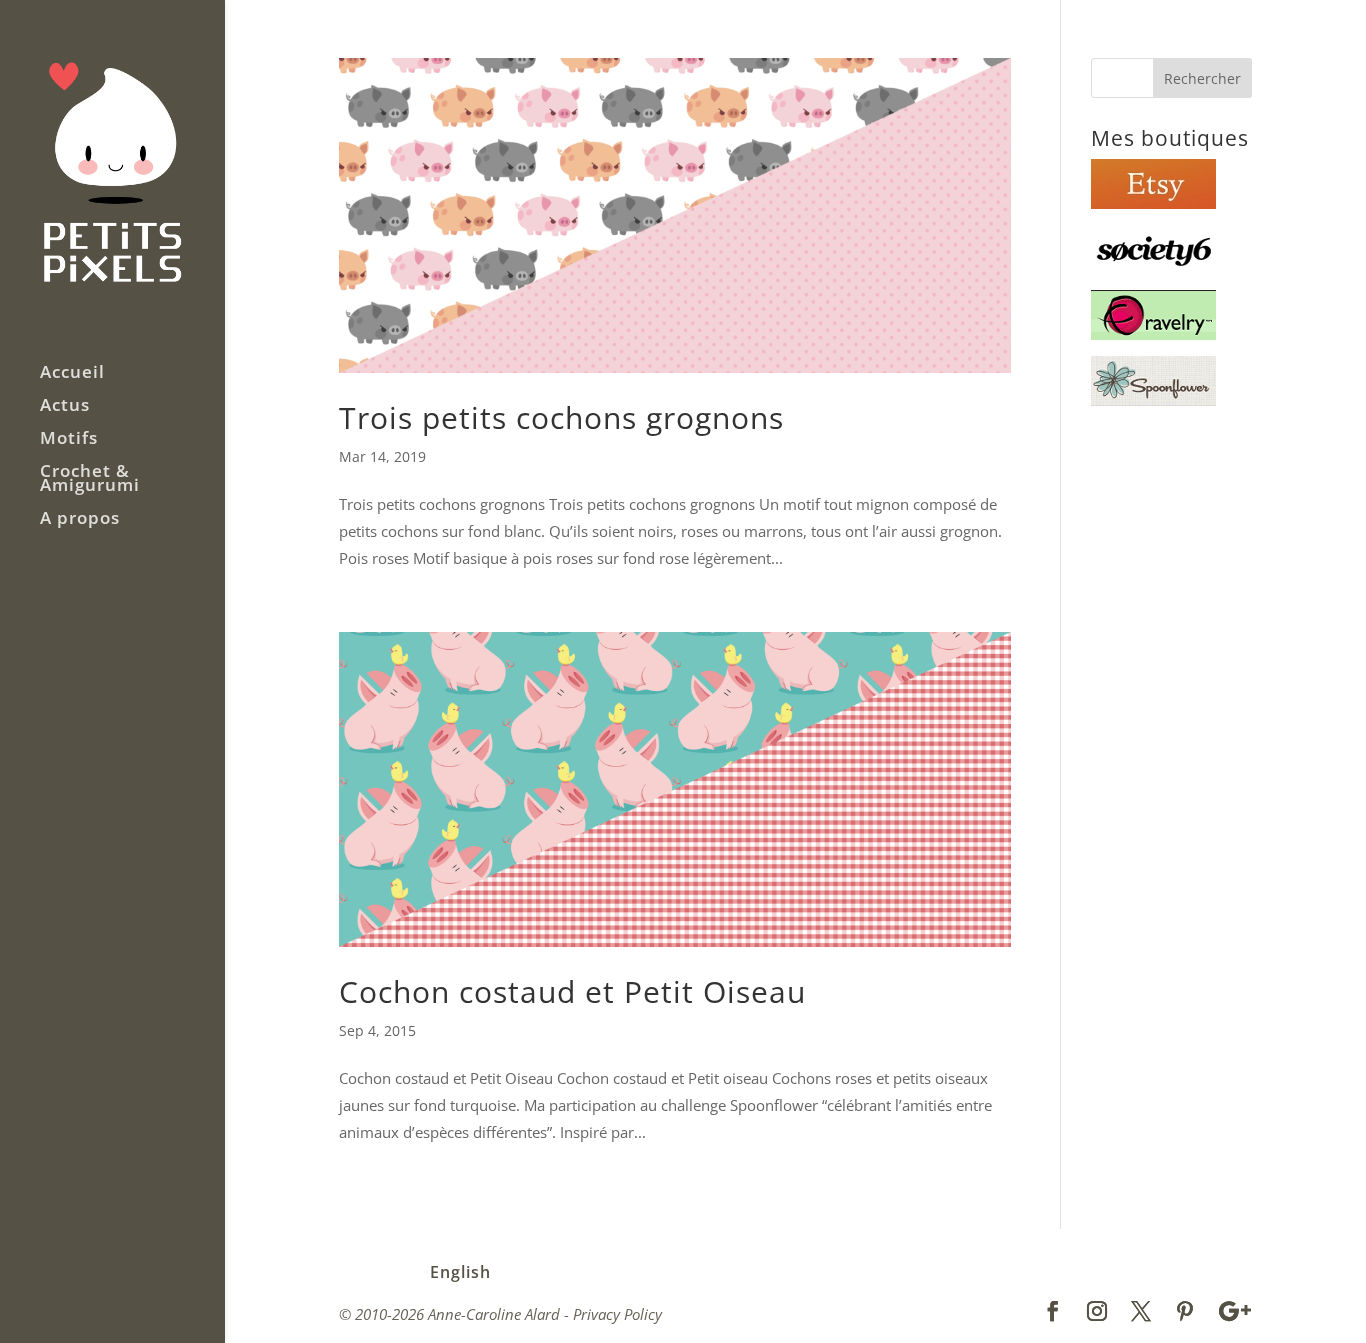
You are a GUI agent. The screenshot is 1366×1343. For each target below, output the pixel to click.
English (460, 1272)
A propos (80, 520)
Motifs (69, 440)
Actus (65, 407)
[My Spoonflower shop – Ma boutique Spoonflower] (1153, 400)
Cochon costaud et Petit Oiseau (572, 991)
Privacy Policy (617, 1314)
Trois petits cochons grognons (561, 417)
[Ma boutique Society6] (1153, 269)
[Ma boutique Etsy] (1153, 203)
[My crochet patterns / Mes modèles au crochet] (1153, 334)
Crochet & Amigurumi (90, 480)
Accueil (72, 374)
